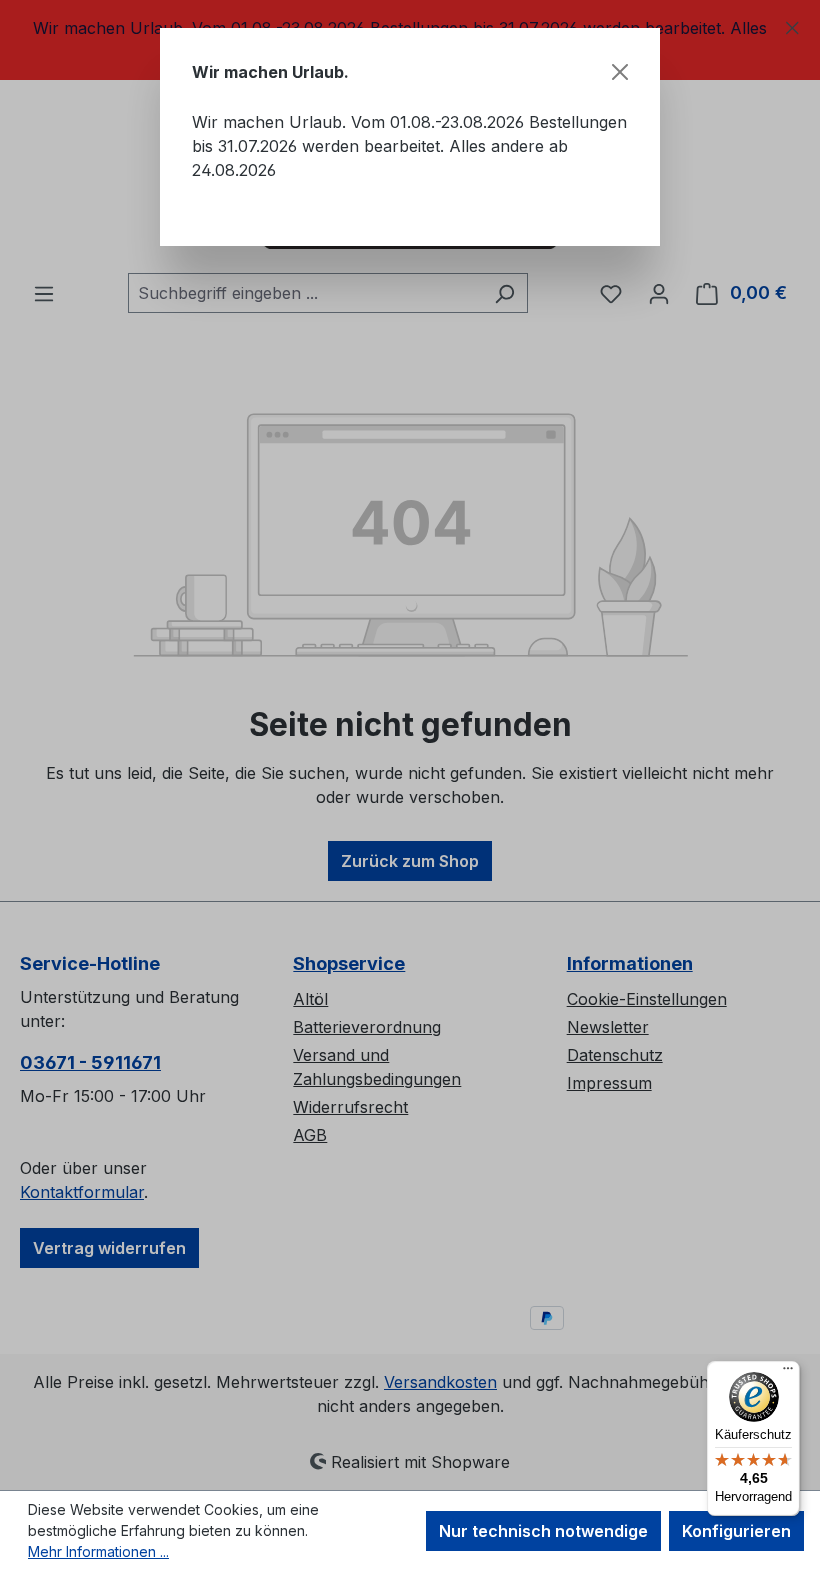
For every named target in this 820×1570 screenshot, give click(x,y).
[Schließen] (620, 72)
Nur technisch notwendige (543, 1531)
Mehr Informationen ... (98, 1551)
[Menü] (788, 1373)
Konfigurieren (736, 1531)
